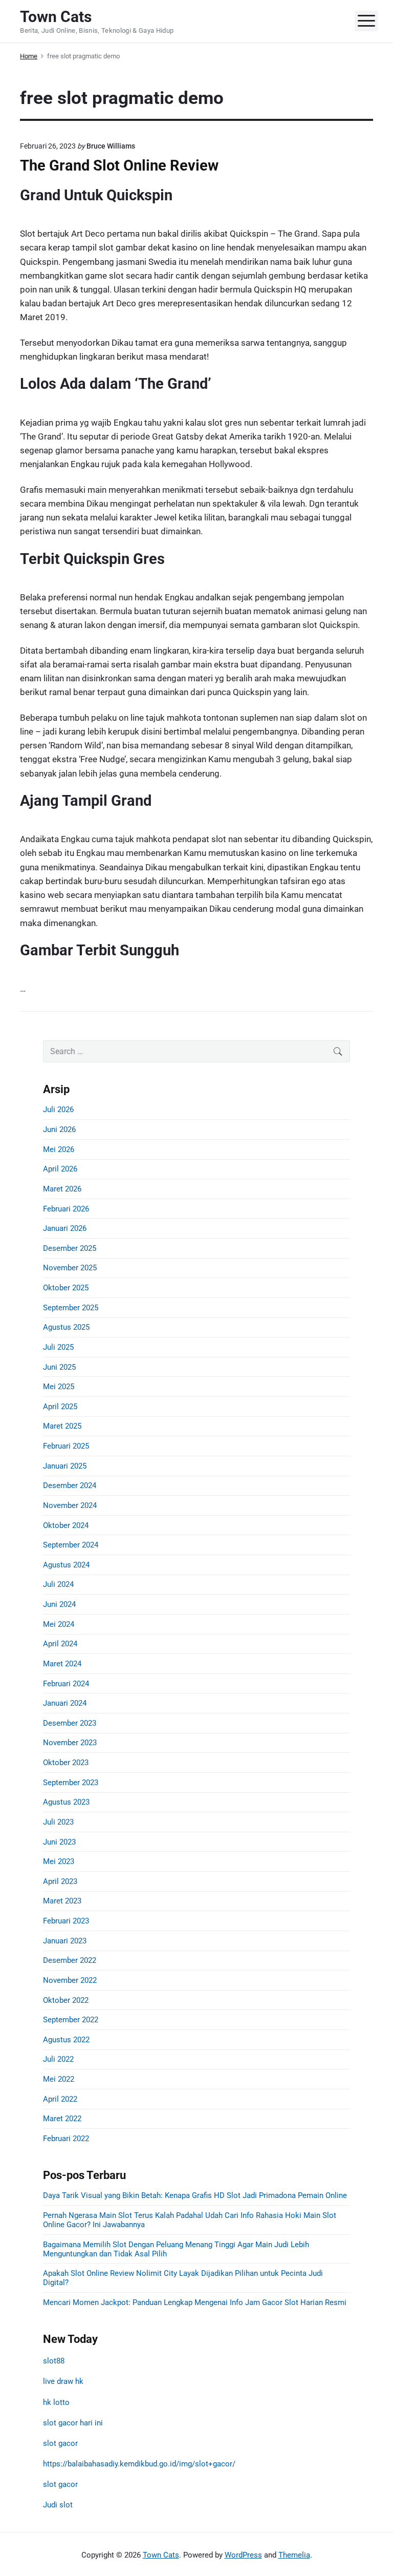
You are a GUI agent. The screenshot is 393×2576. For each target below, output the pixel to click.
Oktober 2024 (66, 1525)
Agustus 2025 (66, 1327)
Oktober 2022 (66, 2000)
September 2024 (71, 1545)
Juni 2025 (59, 1367)
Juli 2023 (58, 1822)
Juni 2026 (59, 1129)
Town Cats (161, 2555)
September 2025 (71, 1308)
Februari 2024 (66, 1684)
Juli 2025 (58, 1347)
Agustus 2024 (66, 1565)
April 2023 (60, 1881)
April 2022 (60, 2099)
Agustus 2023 (66, 1802)
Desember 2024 (70, 1485)
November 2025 (70, 1268)
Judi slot (58, 2505)
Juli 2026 (58, 1109)
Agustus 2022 (66, 2040)
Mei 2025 (59, 1387)
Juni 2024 (59, 1604)
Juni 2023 (59, 1842)
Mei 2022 (59, 2079)
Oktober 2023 (66, 1763)
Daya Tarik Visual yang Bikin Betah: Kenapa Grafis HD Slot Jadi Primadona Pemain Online (195, 2195)
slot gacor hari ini (73, 2423)
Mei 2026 (59, 1149)
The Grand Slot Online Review (119, 165)
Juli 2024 (58, 1584)
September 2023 (71, 1783)
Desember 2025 (70, 1248)
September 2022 (71, 2020)
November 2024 (70, 1505)
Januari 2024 (65, 1703)
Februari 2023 (66, 1921)
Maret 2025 (62, 1426)
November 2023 (70, 1743)
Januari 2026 (65, 1228)
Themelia (294, 2555)
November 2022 (70, 1980)
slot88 (54, 2361)
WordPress (243, 2555)
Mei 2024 (59, 1624)
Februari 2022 (66, 2139)
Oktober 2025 (66, 1288)
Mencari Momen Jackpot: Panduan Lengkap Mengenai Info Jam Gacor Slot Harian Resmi (195, 2302)
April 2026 (60, 1169)
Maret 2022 (62, 2119)
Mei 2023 (59, 1861)
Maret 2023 (62, 1901)
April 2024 (60, 1644)
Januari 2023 (65, 1941)
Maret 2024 (62, 1664)
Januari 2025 (65, 1466)
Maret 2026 (62, 1189)
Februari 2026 (66, 1209)
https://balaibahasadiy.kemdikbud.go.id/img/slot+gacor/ (139, 2464)
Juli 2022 (58, 2059)
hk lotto (56, 2402)
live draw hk (63, 2381)
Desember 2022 (70, 1960)
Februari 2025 (66, 1446)
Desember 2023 (70, 1723)
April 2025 (60, 1407)
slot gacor (60, 2443)
